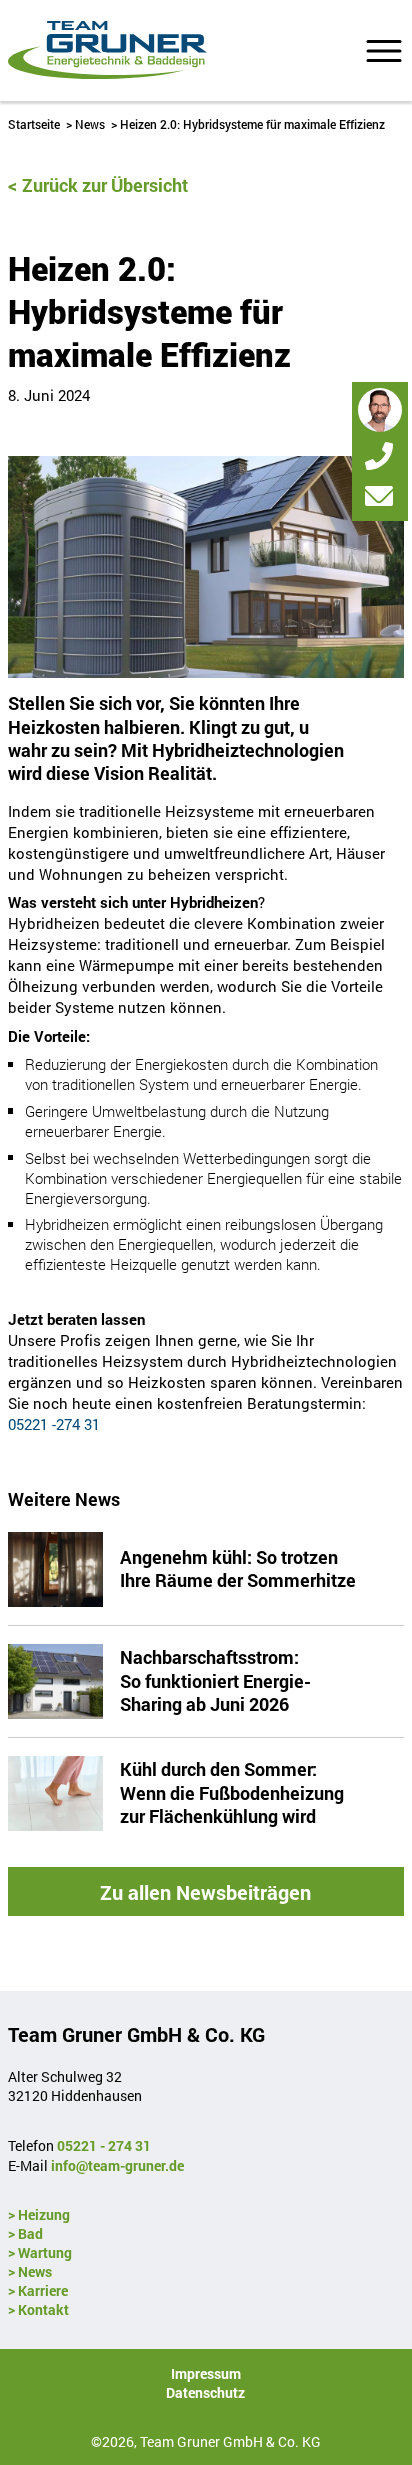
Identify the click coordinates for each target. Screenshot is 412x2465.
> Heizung (39, 2214)
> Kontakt (38, 2309)
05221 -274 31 (54, 1424)
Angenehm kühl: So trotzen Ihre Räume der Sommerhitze (238, 1568)
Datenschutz (205, 2392)
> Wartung (40, 2252)
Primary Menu (384, 51)
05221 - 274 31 (104, 2145)
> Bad (25, 2233)
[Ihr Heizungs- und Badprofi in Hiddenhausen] (107, 50)
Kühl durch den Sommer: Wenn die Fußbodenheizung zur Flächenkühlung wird (232, 1792)
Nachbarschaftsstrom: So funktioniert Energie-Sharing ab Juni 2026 (215, 1680)
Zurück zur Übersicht (105, 185)
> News (30, 2271)
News (90, 124)
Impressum (206, 2373)
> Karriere (38, 2290)
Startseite (34, 124)
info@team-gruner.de (117, 2165)
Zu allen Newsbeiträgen (205, 1892)
